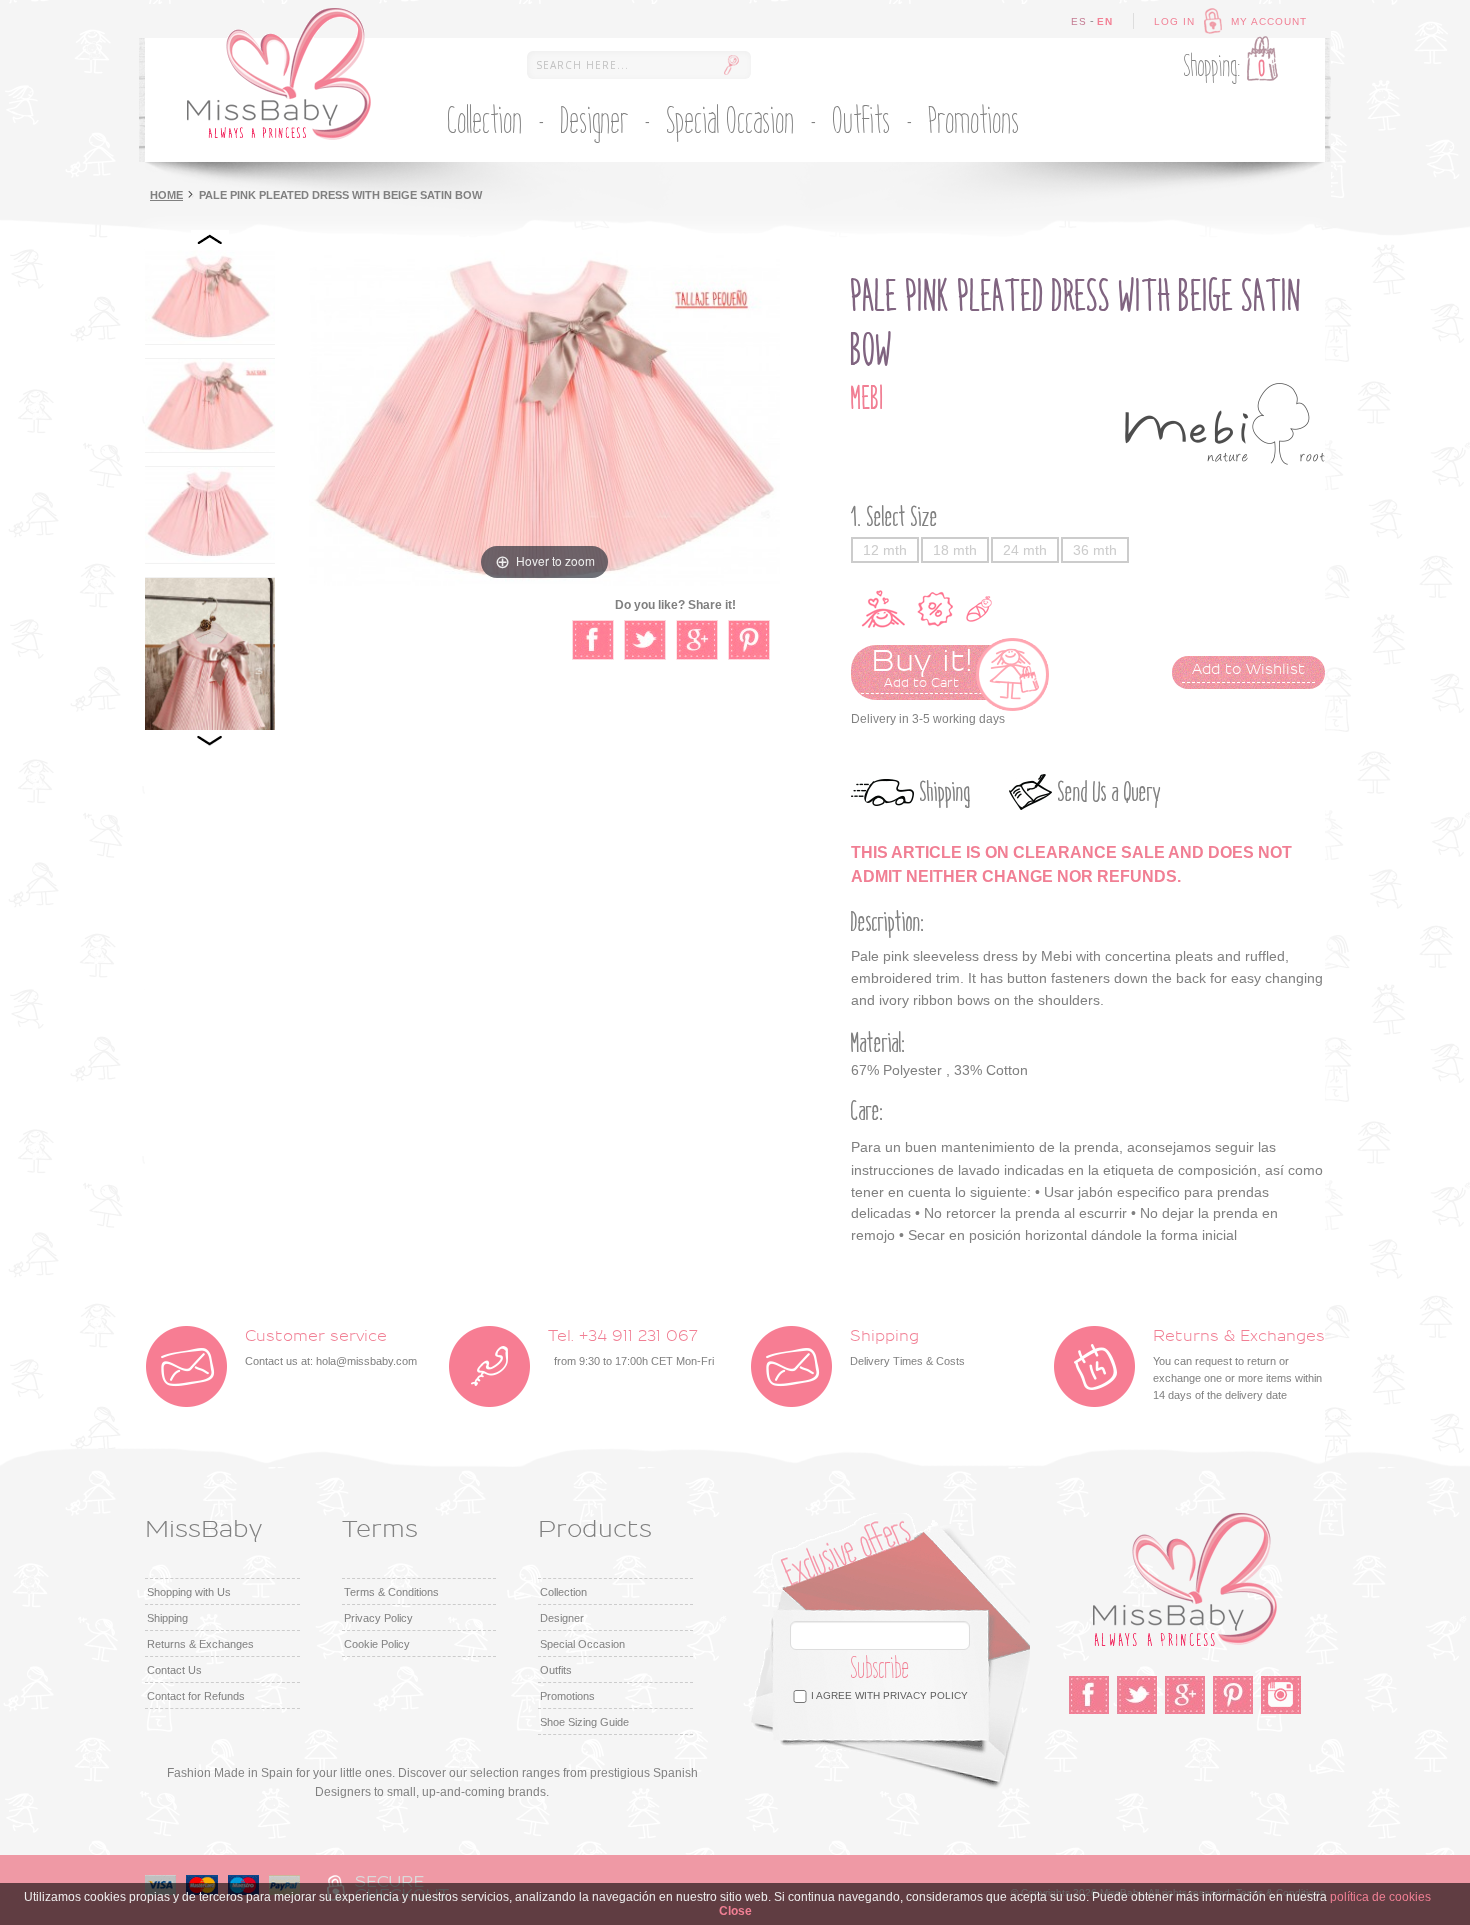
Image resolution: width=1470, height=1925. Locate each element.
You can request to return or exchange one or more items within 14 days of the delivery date (1239, 1365)
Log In (1174, 21)
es (1079, 21)
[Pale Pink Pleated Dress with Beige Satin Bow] (210, 297)
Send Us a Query (1109, 792)
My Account (1269, 21)
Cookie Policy (377, 1644)
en (1105, 21)
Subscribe (880, 1668)
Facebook (1089, 1695)
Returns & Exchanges (200, 1644)
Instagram (1281, 1695)
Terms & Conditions (391, 1592)
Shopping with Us (189, 1592)
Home (166, 195)
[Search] (731, 65)
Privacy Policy (378, 1618)
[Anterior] (210, 240)
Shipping (945, 792)
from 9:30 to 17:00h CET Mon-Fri (631, 1348)
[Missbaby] (279, 74)
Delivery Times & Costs (907, 1348)
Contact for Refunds (196, 1696)
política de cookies (1380, 1897)
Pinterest (1233, 1695)
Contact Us (174, 1670)
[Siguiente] (210, 740)
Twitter (1137, 1695)
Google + (1185, 1695)
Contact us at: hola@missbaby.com (331, 1348)
